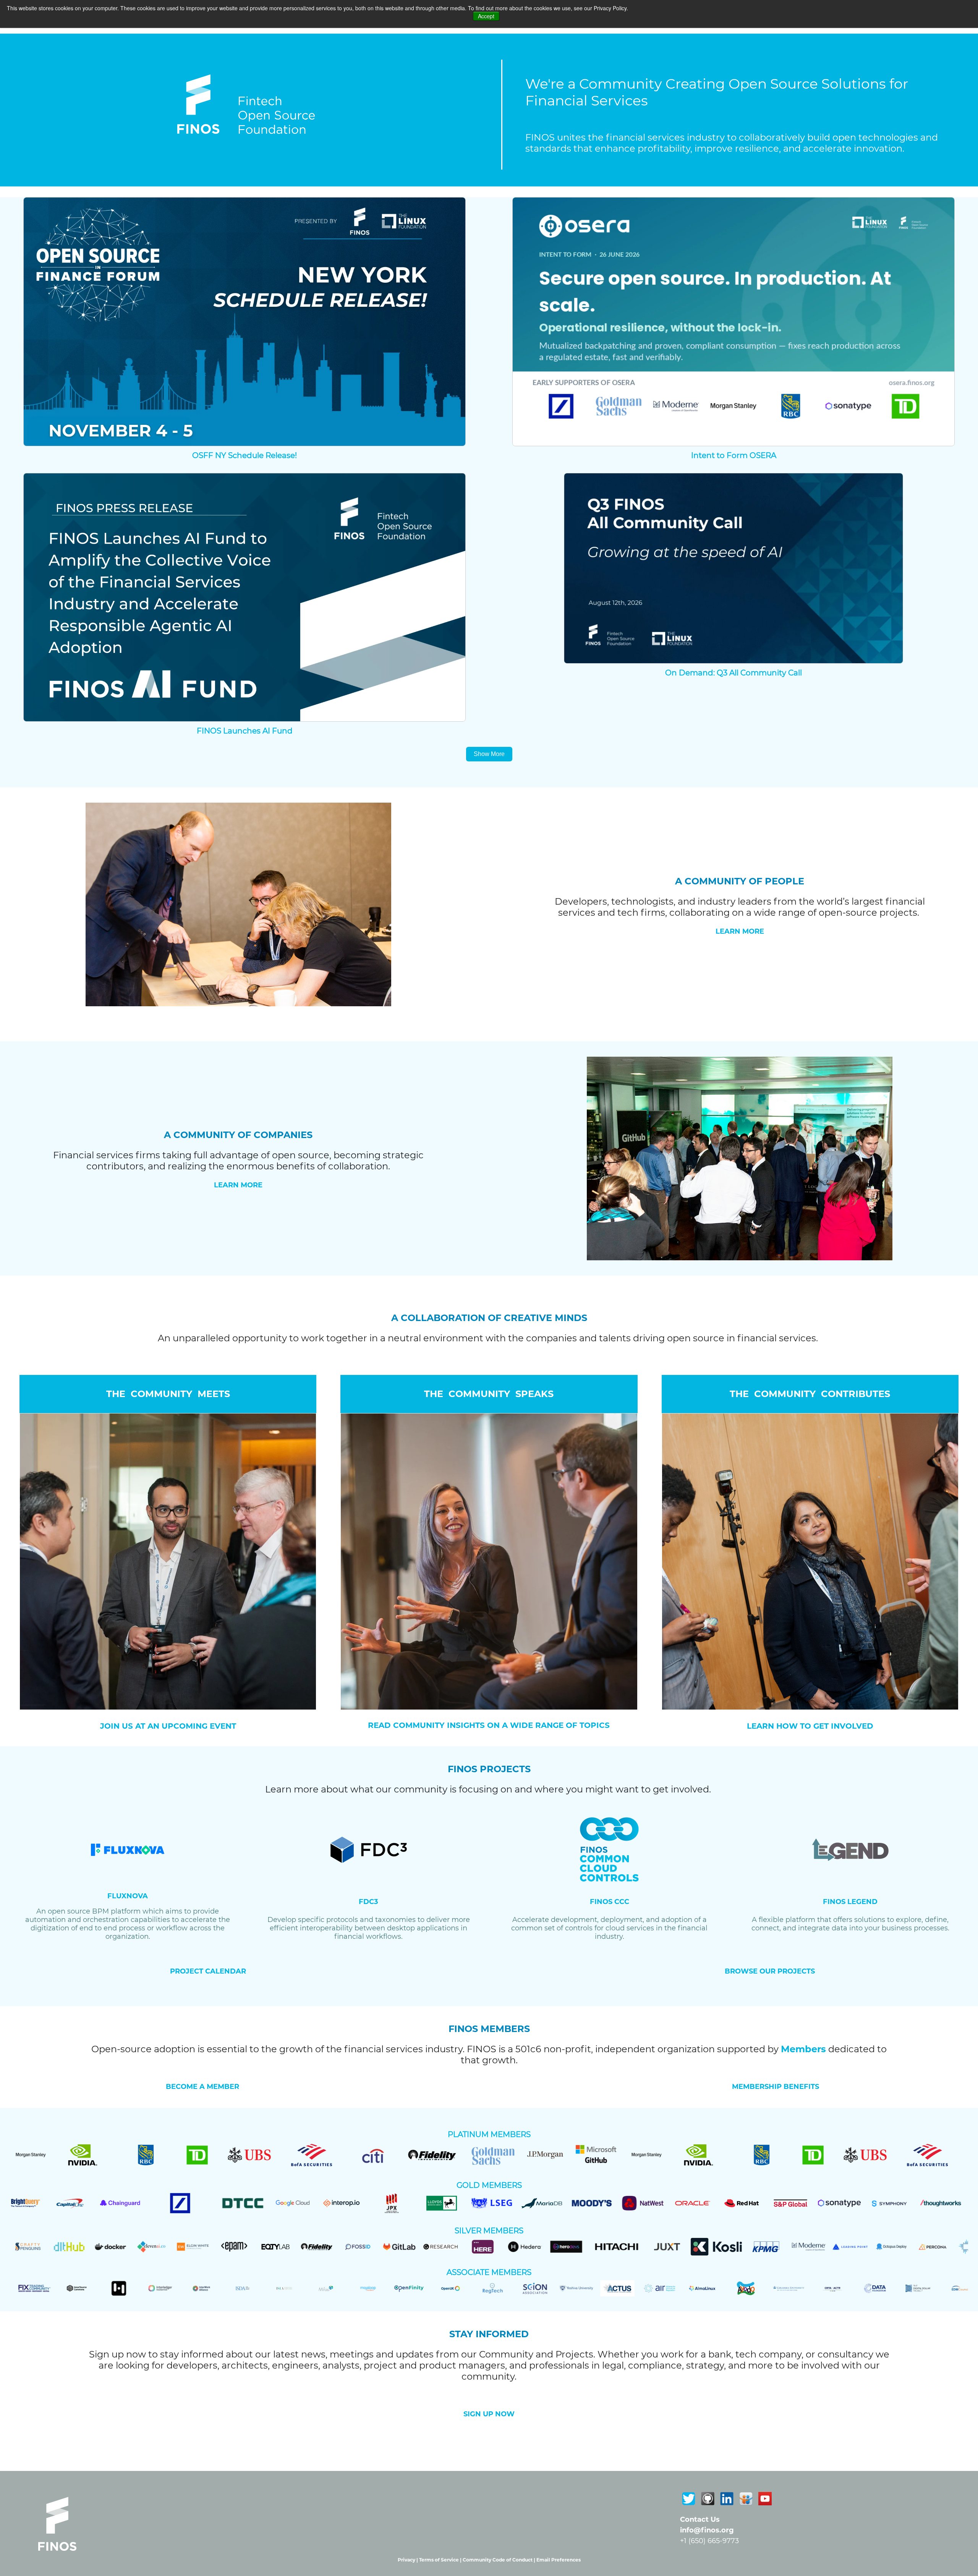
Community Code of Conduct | (500, 2560)
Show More (489, 754)
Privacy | (408, 2560)
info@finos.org (707, 2530)
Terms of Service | (441, 2560)
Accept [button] (486, 16)
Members (803, 2049)
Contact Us (700, 2519)
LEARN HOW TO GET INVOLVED (810, 1726)
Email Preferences (559, 2560)
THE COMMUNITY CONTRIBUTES (810, 1394)
